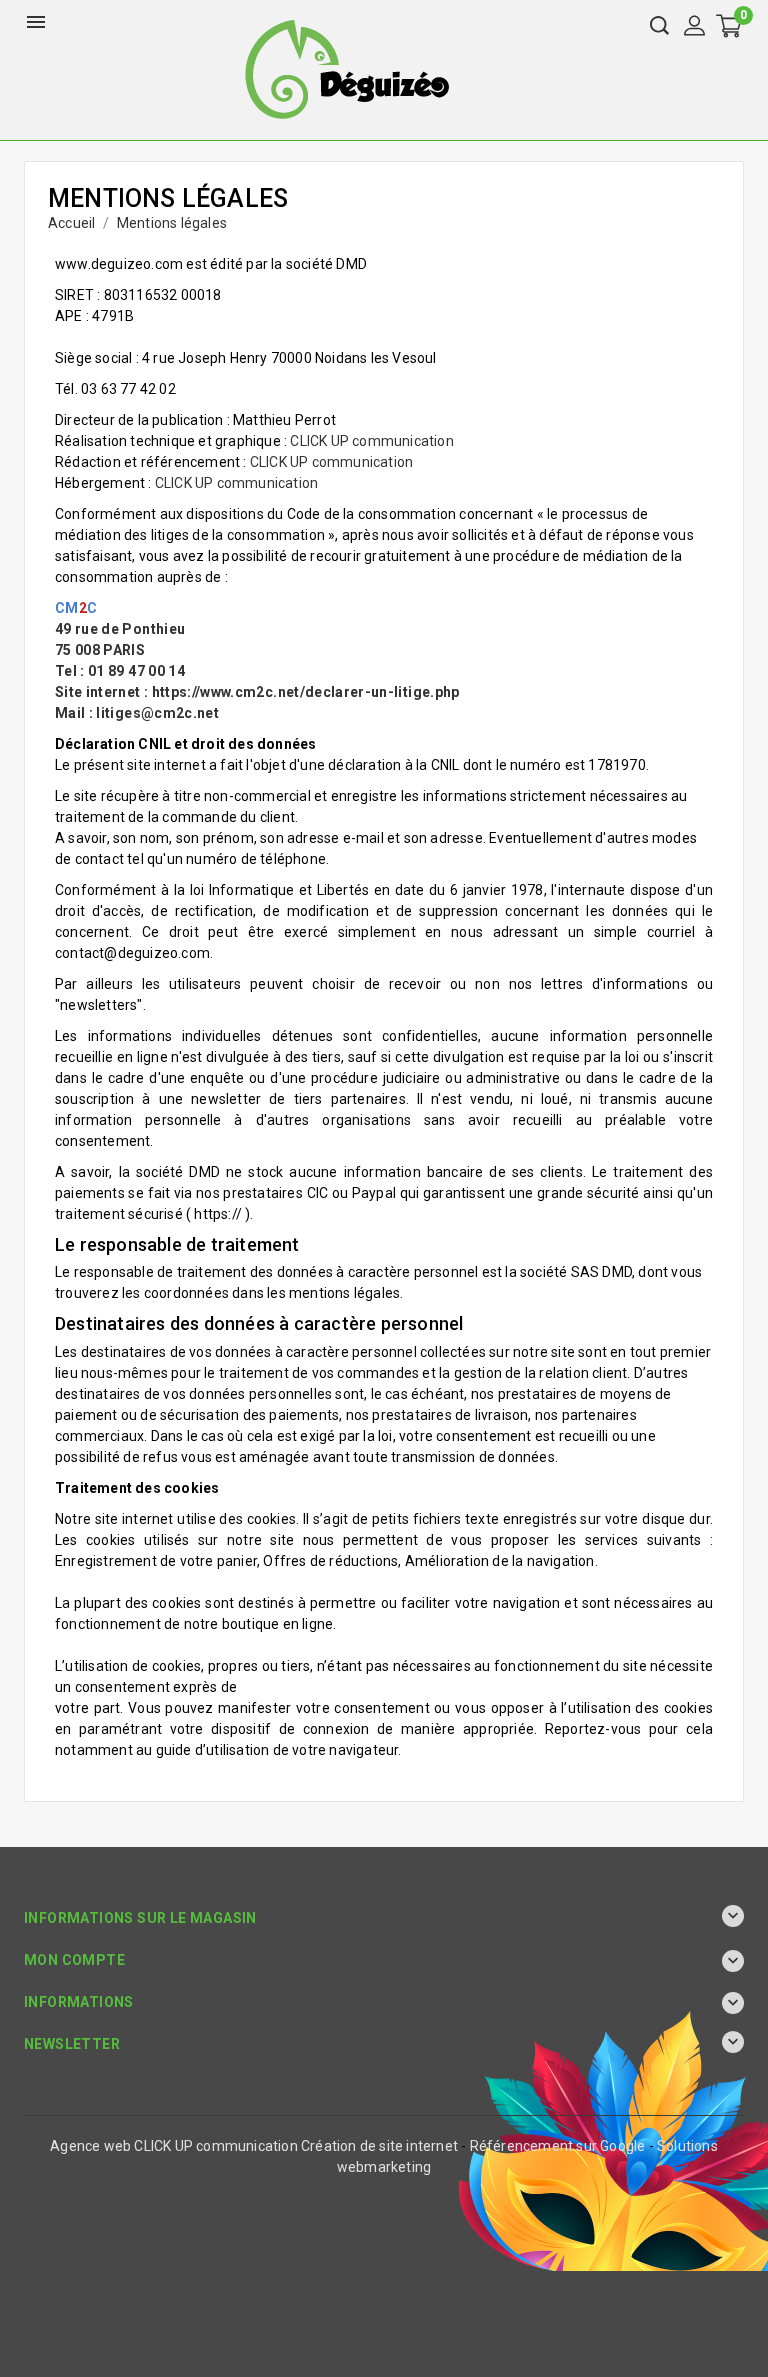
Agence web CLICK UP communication (174, 2146)
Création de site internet (379, 2146)
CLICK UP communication (371, 441)
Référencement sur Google (558, 2146)
